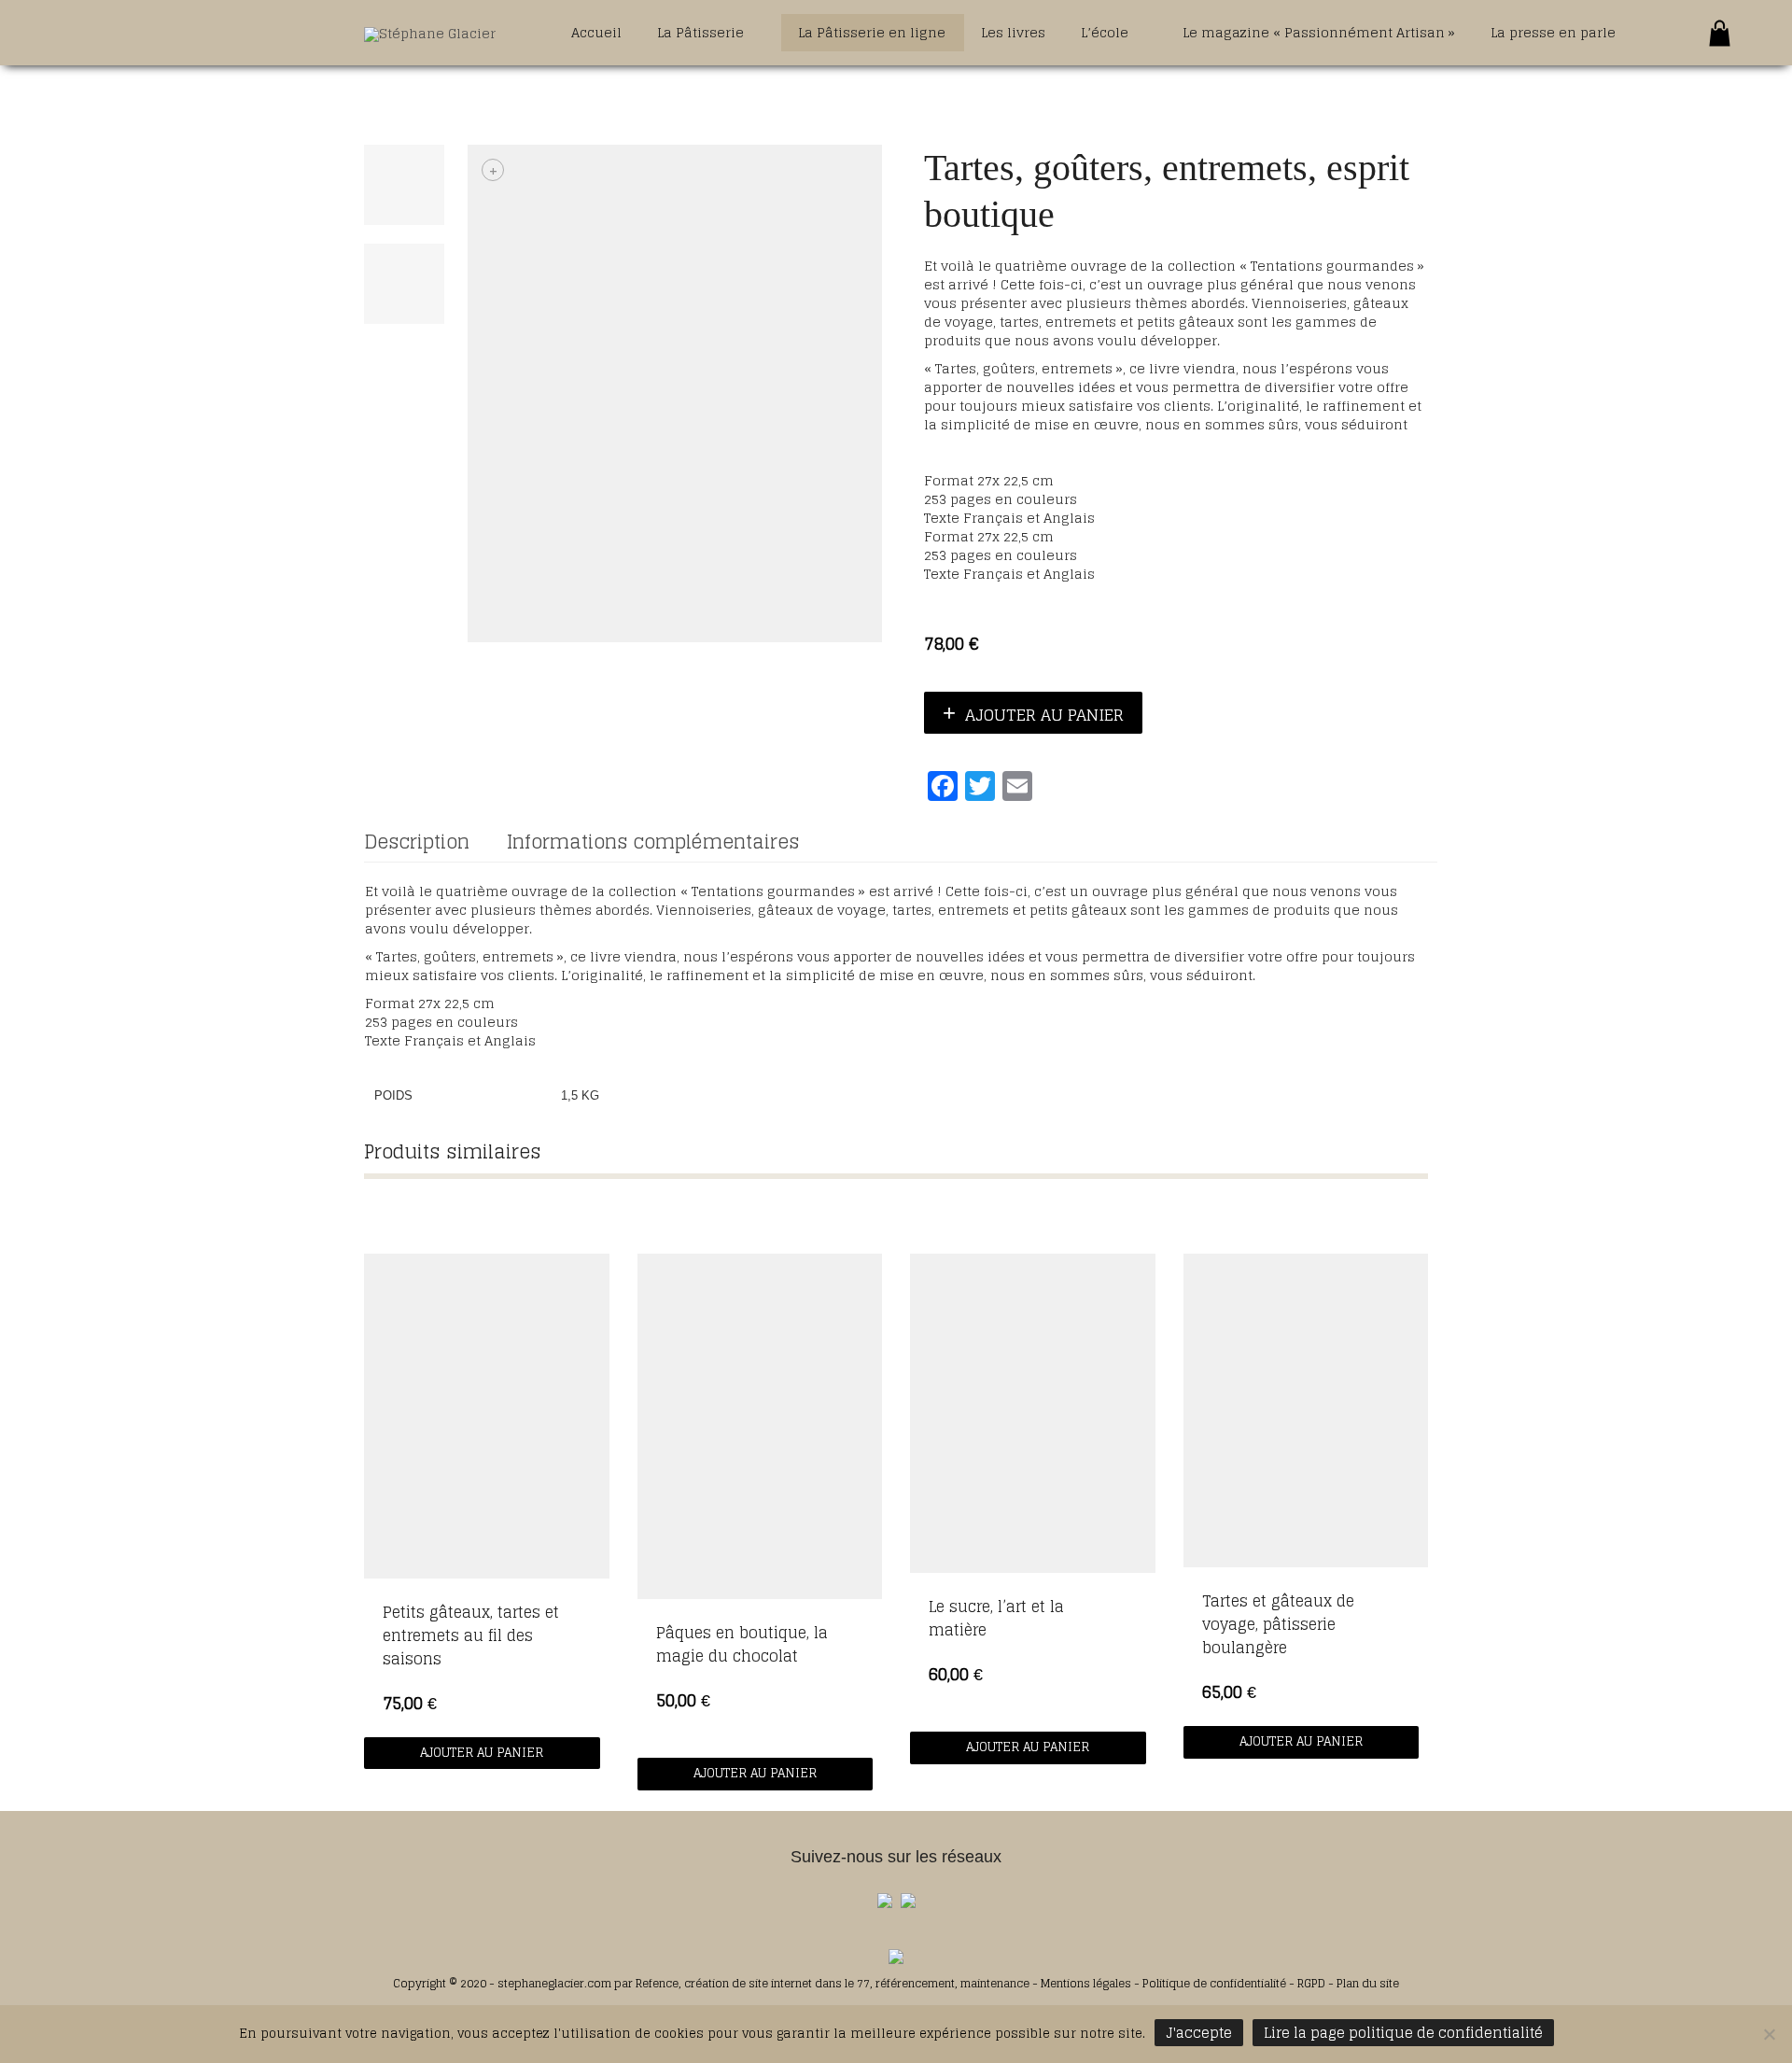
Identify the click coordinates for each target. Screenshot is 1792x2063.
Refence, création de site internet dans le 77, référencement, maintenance (833, 1983)
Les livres (1013, 32)
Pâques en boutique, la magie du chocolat (742, 1644)
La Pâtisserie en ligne (872, 32)
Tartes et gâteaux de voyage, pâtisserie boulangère (1278, 1624)
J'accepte (1199, 2033)
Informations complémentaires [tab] (653, 842)
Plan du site (1368, 1983)
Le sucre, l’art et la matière (996, 1618)
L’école (1106, 32)
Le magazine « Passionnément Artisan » (1319, 32)
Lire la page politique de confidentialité (1403, 2033)
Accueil (596, 32)
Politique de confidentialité (1214, 1983)
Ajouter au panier (1044, 715)
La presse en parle (1553, 32)
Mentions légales (1087, 1983)
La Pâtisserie (702, 32)
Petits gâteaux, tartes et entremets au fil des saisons (471, 1635)
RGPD (1311, 1983)
